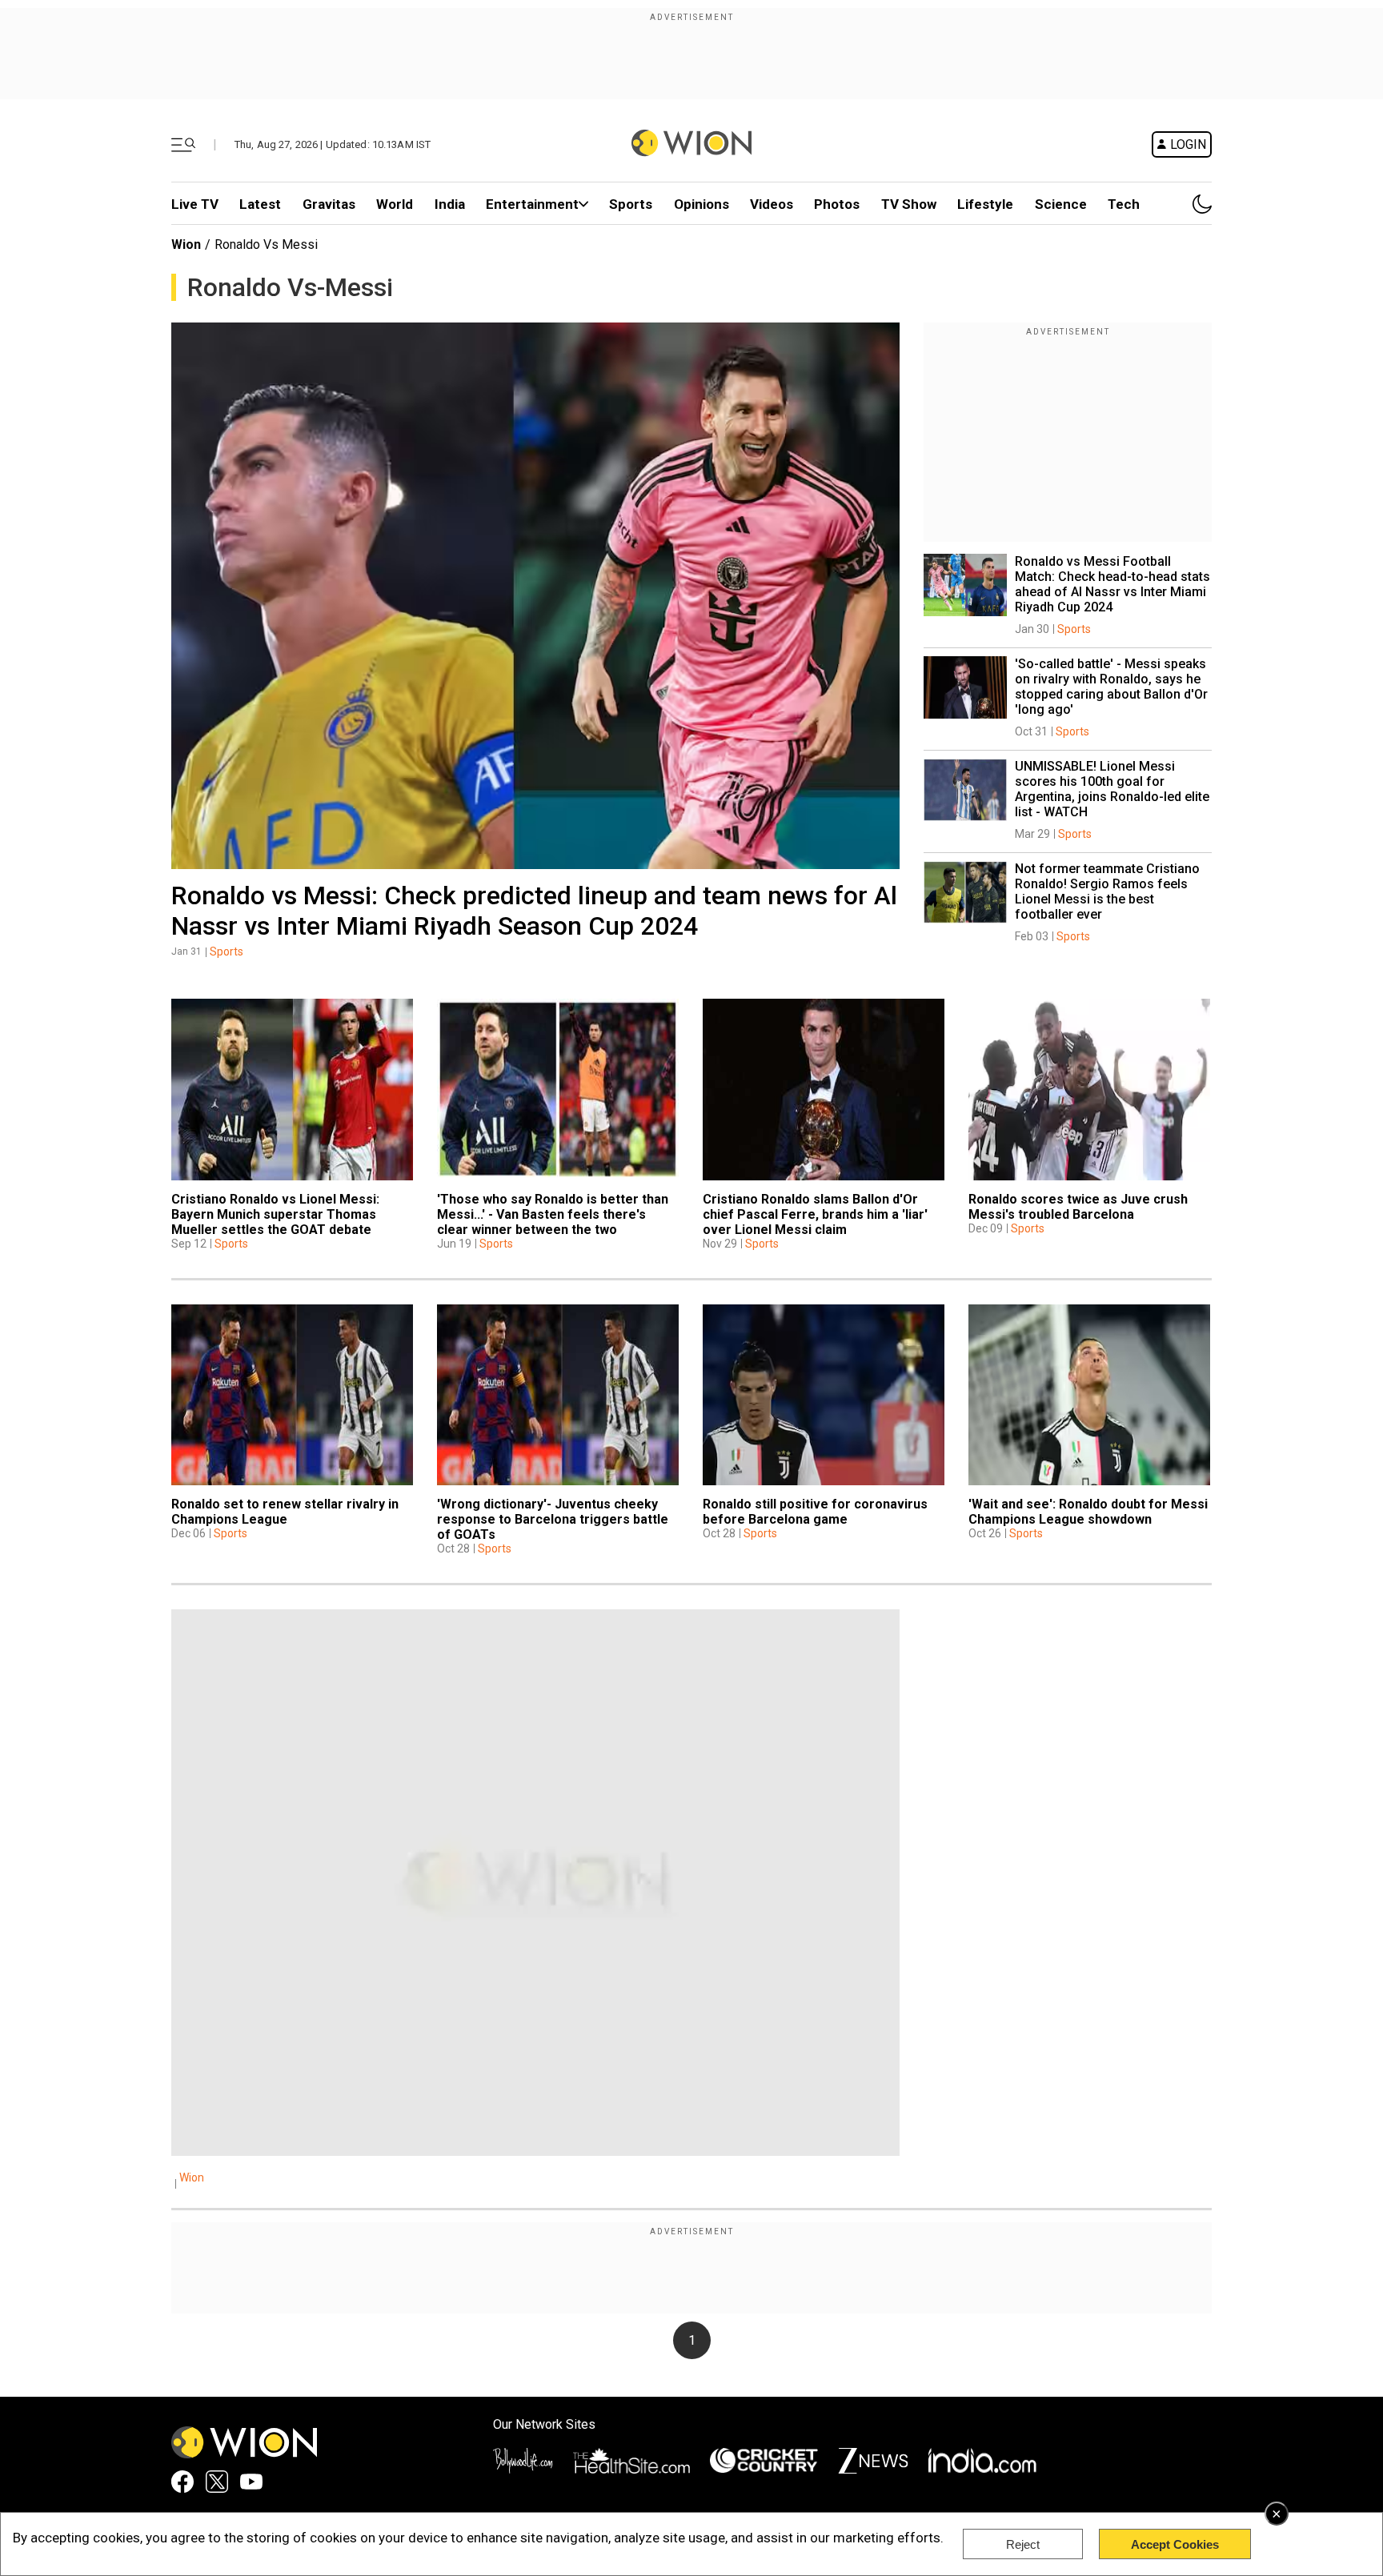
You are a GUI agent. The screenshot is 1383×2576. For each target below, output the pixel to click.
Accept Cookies (1175, 2544)
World (395, 204)
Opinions (702, 204)
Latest (260, 204)
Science (1061, 204)
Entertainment (532, 204)
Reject (1023, 2544)
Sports (631, 204)
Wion (186, 244)
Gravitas (329, 204)
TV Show (909, 204)
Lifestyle (985, 204)
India (450, 204)
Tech (1124, 204)
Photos (837, 204)
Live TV (195, 204)
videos (772, 204)
